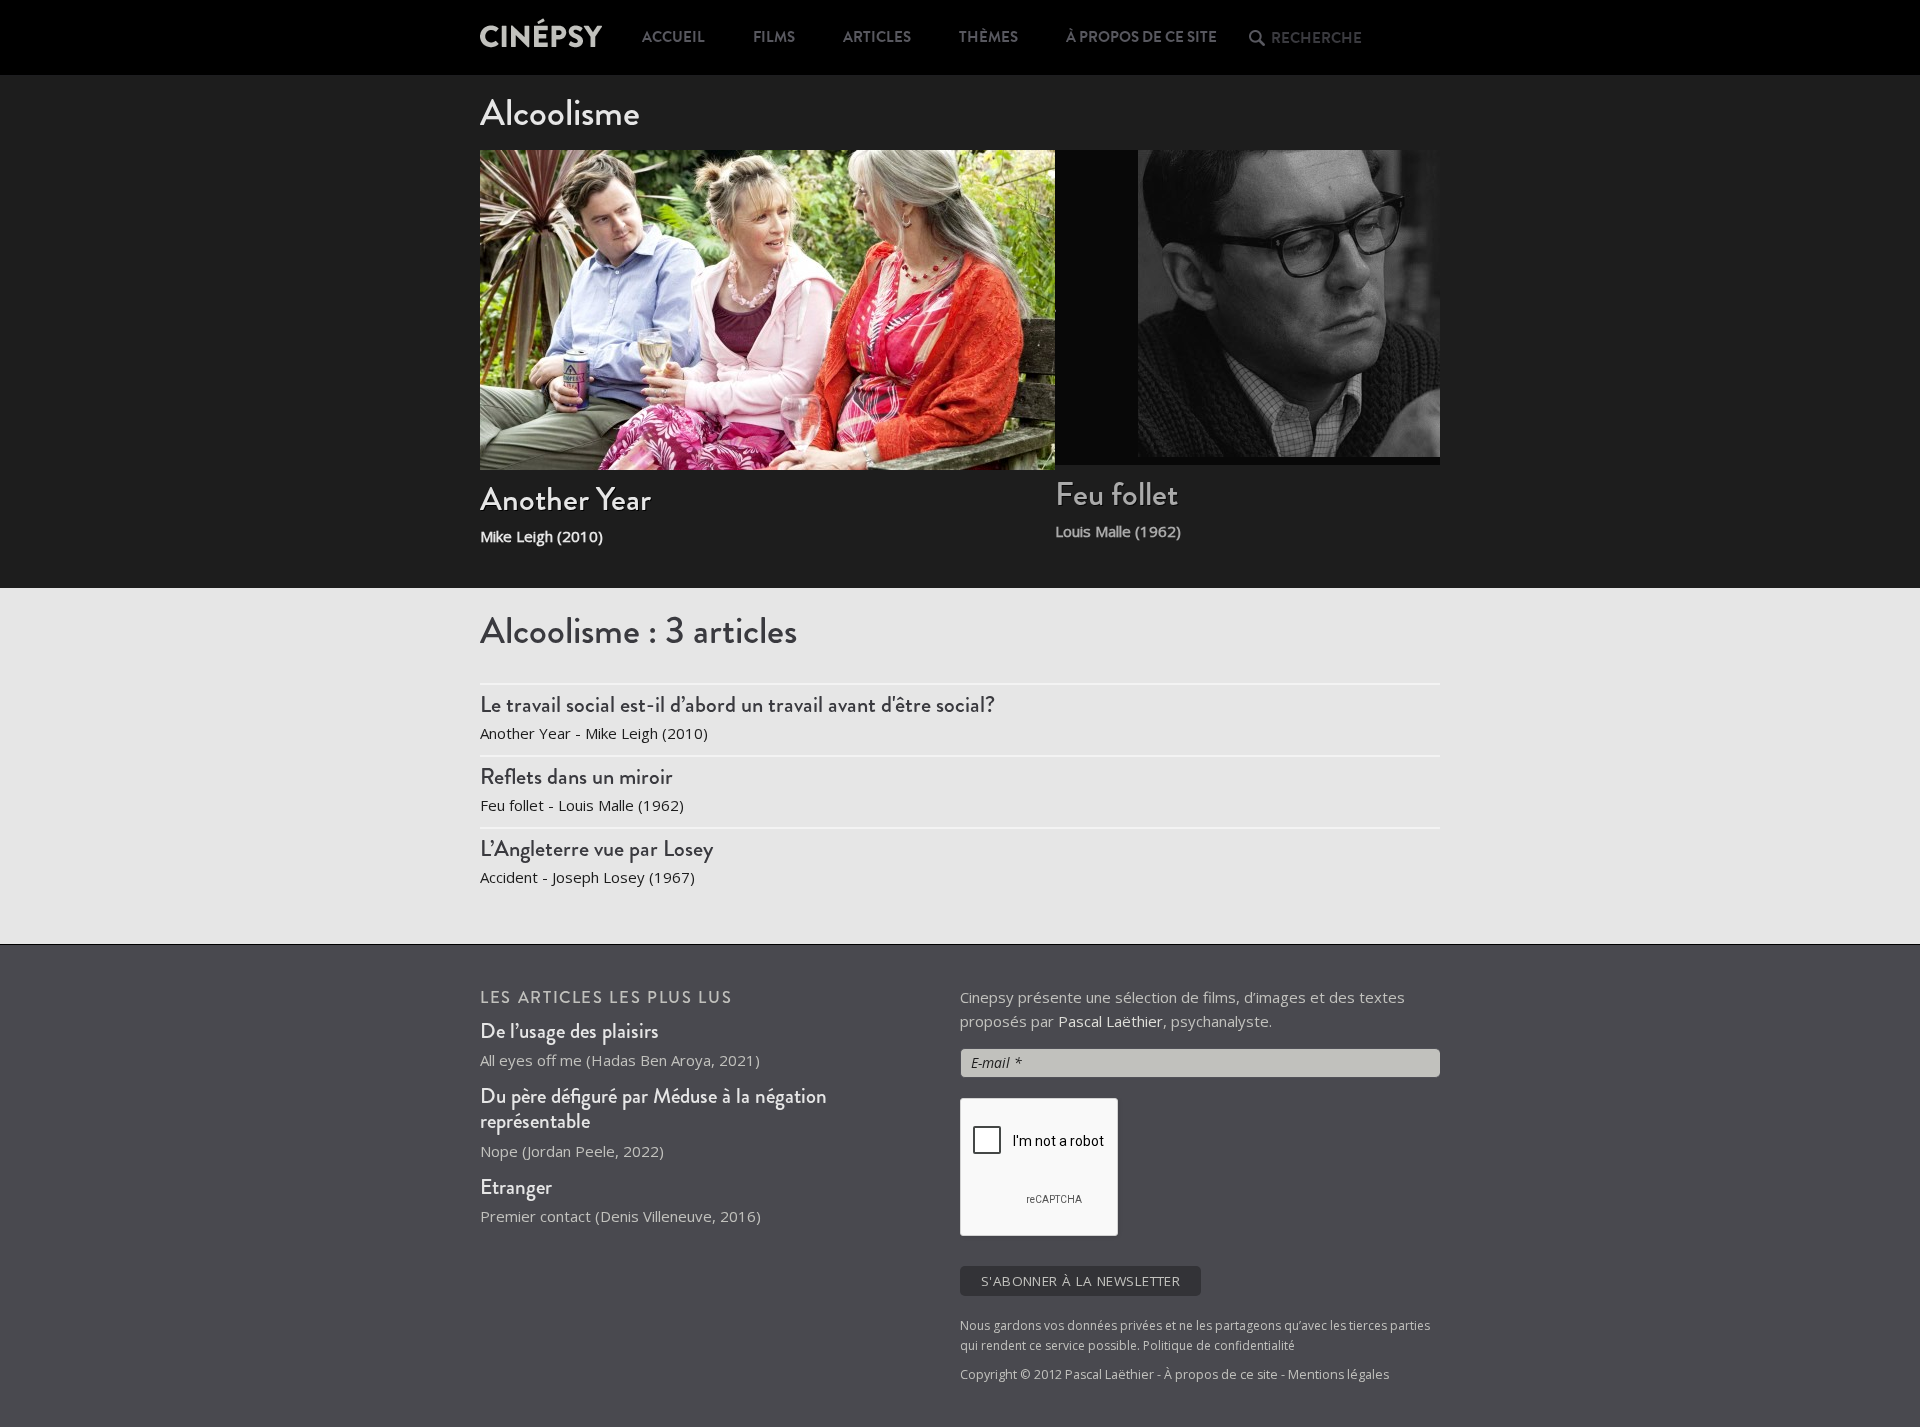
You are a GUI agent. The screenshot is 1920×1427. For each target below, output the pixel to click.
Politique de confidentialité (1219, 1345)
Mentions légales (1338, 1374)
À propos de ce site (1141, 37)
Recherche (1316, 38)
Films (774, 37)
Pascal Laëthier (1110, 1021)
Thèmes (988, 37)
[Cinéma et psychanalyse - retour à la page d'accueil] (542, 37)
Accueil (673, 37)
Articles (877, 37)
